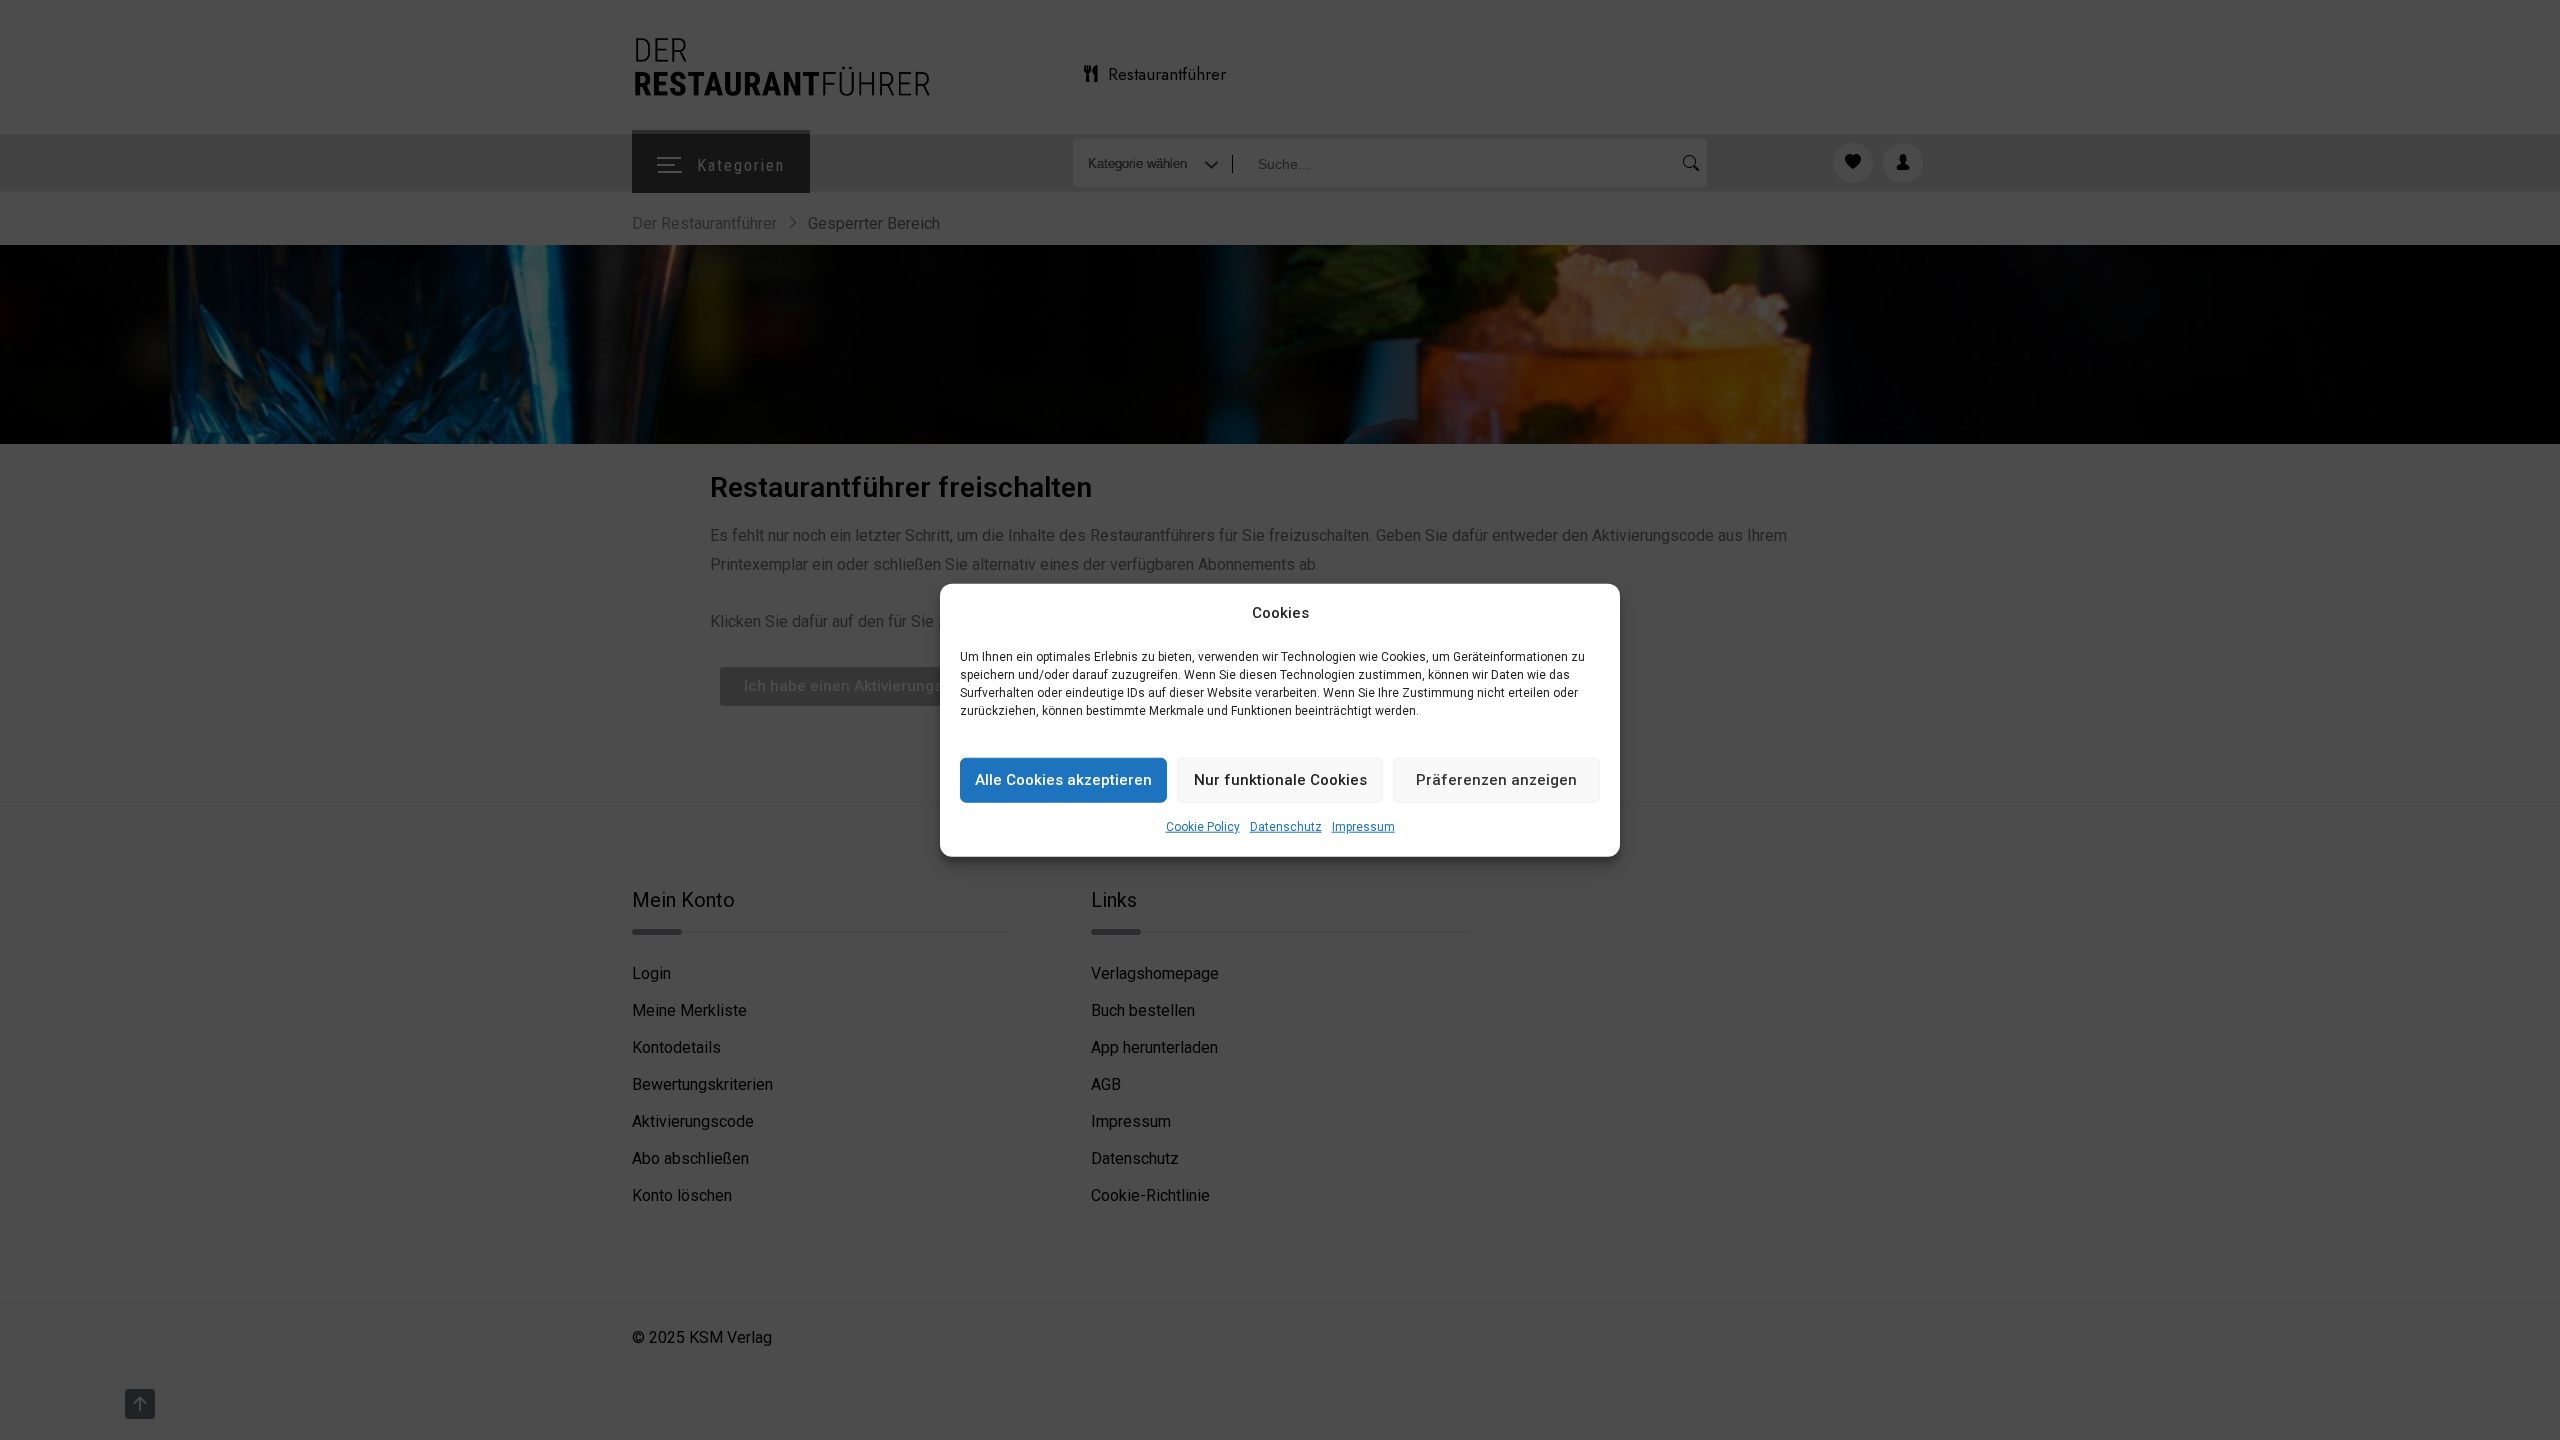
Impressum (1363, 827)
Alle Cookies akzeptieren (1063, 780)
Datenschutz (1286, 827)
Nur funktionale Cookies (1280, 780)
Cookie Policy (1203, 827)
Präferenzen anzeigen (1496, 780)
